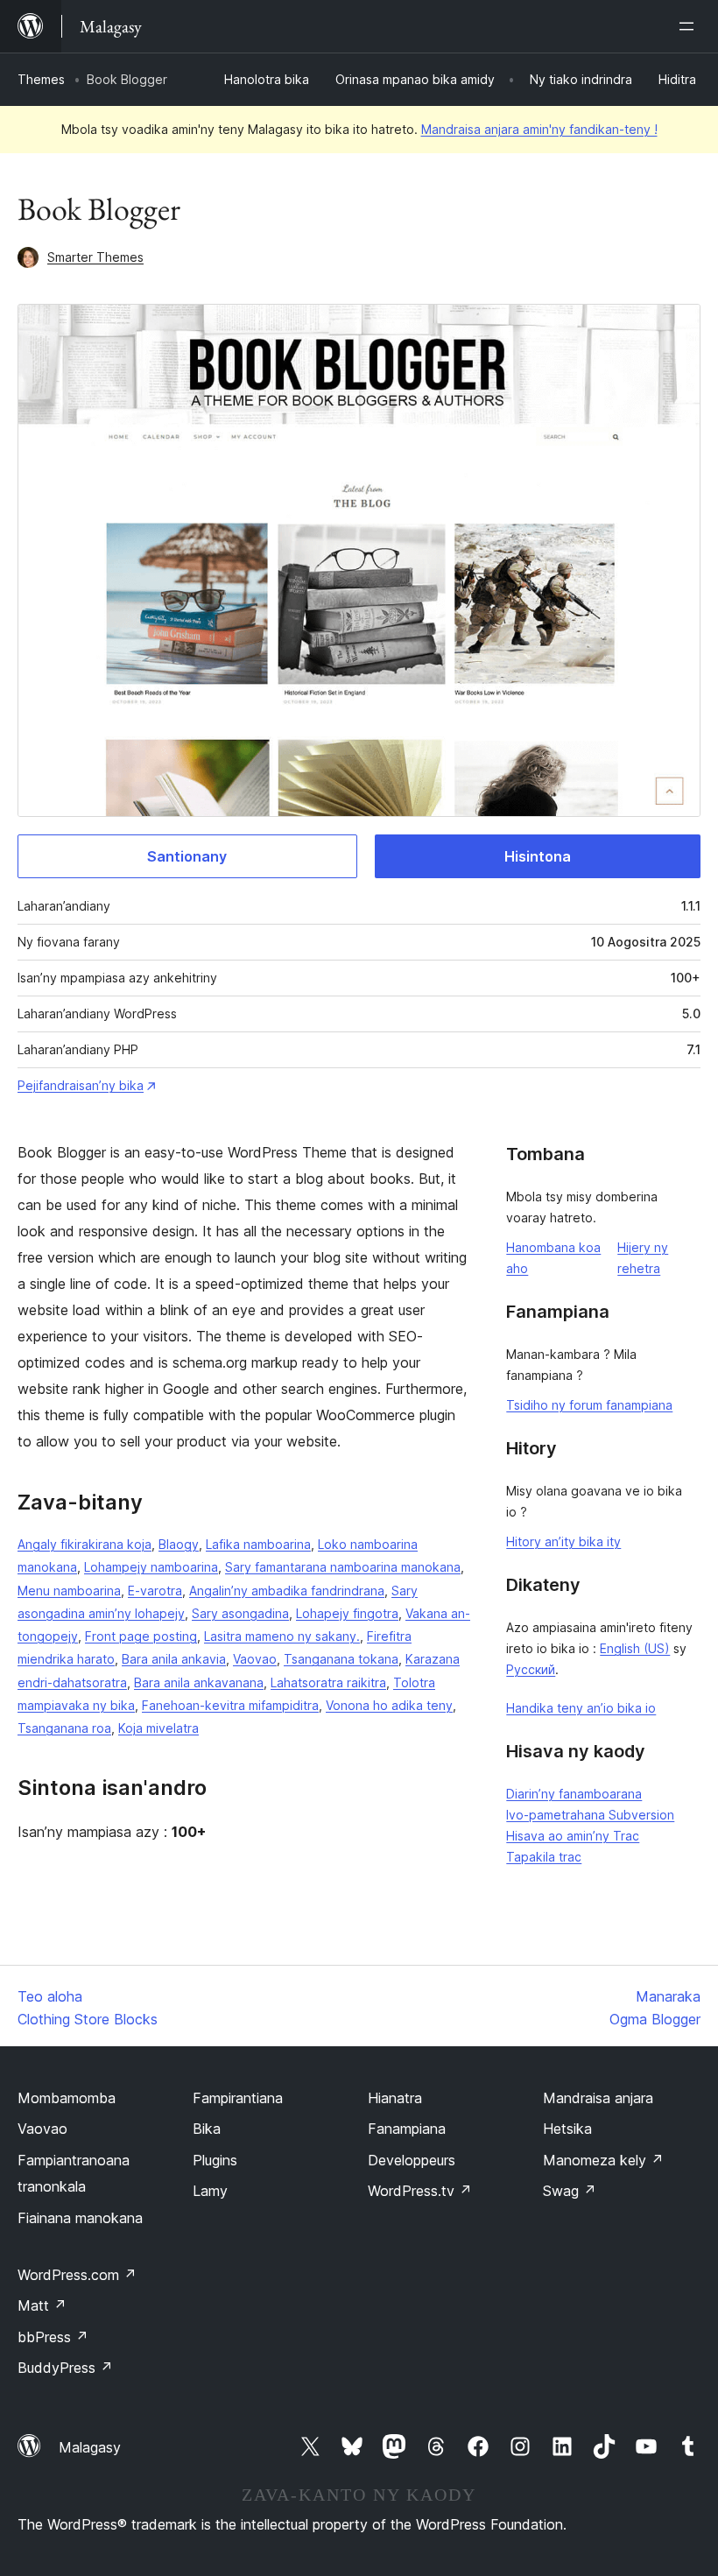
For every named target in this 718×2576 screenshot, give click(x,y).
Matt (42, 2305)
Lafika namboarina (258, 1544)
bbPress (53, 2337)
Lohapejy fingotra (347, 1613)
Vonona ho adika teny (389, 1705)
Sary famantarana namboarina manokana (343, 1567)
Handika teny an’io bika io (581, 1708)
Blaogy (179, 1544)
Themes (41, 79)
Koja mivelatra (158, 1728)
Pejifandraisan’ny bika (81, 1085)
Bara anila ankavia (174, 1659)
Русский (531, 1669)
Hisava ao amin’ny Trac (573, 1836)
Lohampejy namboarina (151, 1567)
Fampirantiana (238, 2098)
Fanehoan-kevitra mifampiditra (230, 1705)
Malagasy (90, 2447)
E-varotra (155, 1591)
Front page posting (141, 1636)
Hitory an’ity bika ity (563, 1541)
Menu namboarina (69, 1591)
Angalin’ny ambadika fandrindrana (287, 1591)
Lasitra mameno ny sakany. (282, 1636)
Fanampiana (407, 2129)
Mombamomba (67, 2098)
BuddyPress (65, 2368)
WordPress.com (77, 2275)
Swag (570, 2191)
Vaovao (255, 1659)
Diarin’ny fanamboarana (574, 1794)
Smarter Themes (95, 257)
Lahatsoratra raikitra (328, 1682)
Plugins (215, 2160)
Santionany (187, 856)
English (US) (635, 1648)
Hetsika (567, 2129)
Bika (207, 2129)
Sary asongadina (240, 1613)
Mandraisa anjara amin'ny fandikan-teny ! (539, 129)
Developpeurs (412, 2160)
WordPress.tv (420, 2191)
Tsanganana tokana (341, 1659)
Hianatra (395, 2098)
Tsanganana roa (64, 1728)
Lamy (210, 2191)
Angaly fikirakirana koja (84, 1544)
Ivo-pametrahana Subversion (590, 1815)
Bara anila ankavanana (199, 1682)
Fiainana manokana (80, 2218)
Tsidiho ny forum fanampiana (589, 1405)
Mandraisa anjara (598, 2098)
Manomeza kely (603, 2160)
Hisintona (538, 856)
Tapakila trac (544, 1857)
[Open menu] (690, 26)
